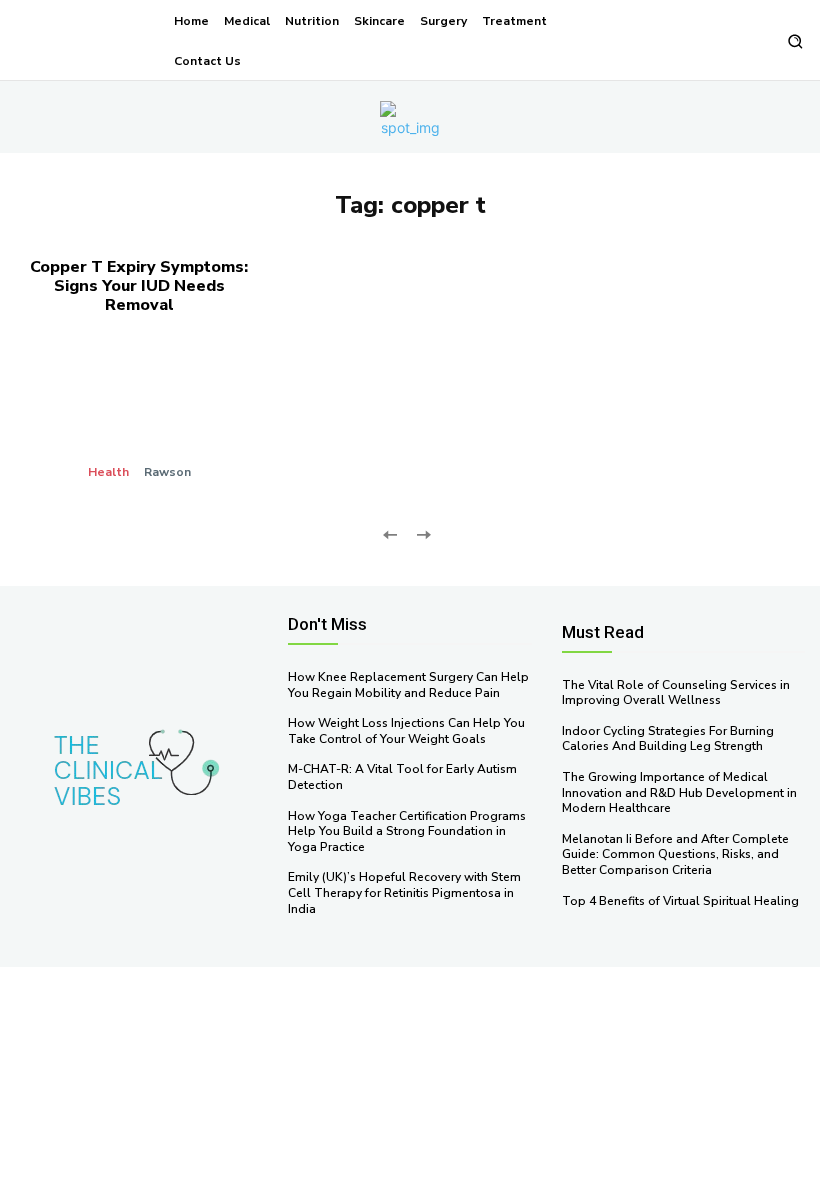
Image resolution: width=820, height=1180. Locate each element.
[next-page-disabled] (422, 533)
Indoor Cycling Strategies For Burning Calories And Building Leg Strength (668, 739)
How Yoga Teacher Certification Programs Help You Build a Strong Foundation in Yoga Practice (407, 831)
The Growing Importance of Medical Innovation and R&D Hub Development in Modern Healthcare (679, 792)
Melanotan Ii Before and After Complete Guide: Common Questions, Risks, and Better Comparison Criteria (675, 854)
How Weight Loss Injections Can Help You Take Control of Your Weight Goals (406, 731)
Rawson (167, 472)
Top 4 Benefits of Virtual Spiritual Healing (680, 901)
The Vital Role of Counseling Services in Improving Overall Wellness (676, 693)
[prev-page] (390, 533)
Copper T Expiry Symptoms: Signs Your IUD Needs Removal (139, 286)
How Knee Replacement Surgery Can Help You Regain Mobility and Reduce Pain (408, 685)
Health (108, 472)
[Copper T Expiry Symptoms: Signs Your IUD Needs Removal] (139, 413)
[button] (794, 41)
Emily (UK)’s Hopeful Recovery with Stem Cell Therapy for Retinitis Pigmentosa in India (404, 892)
